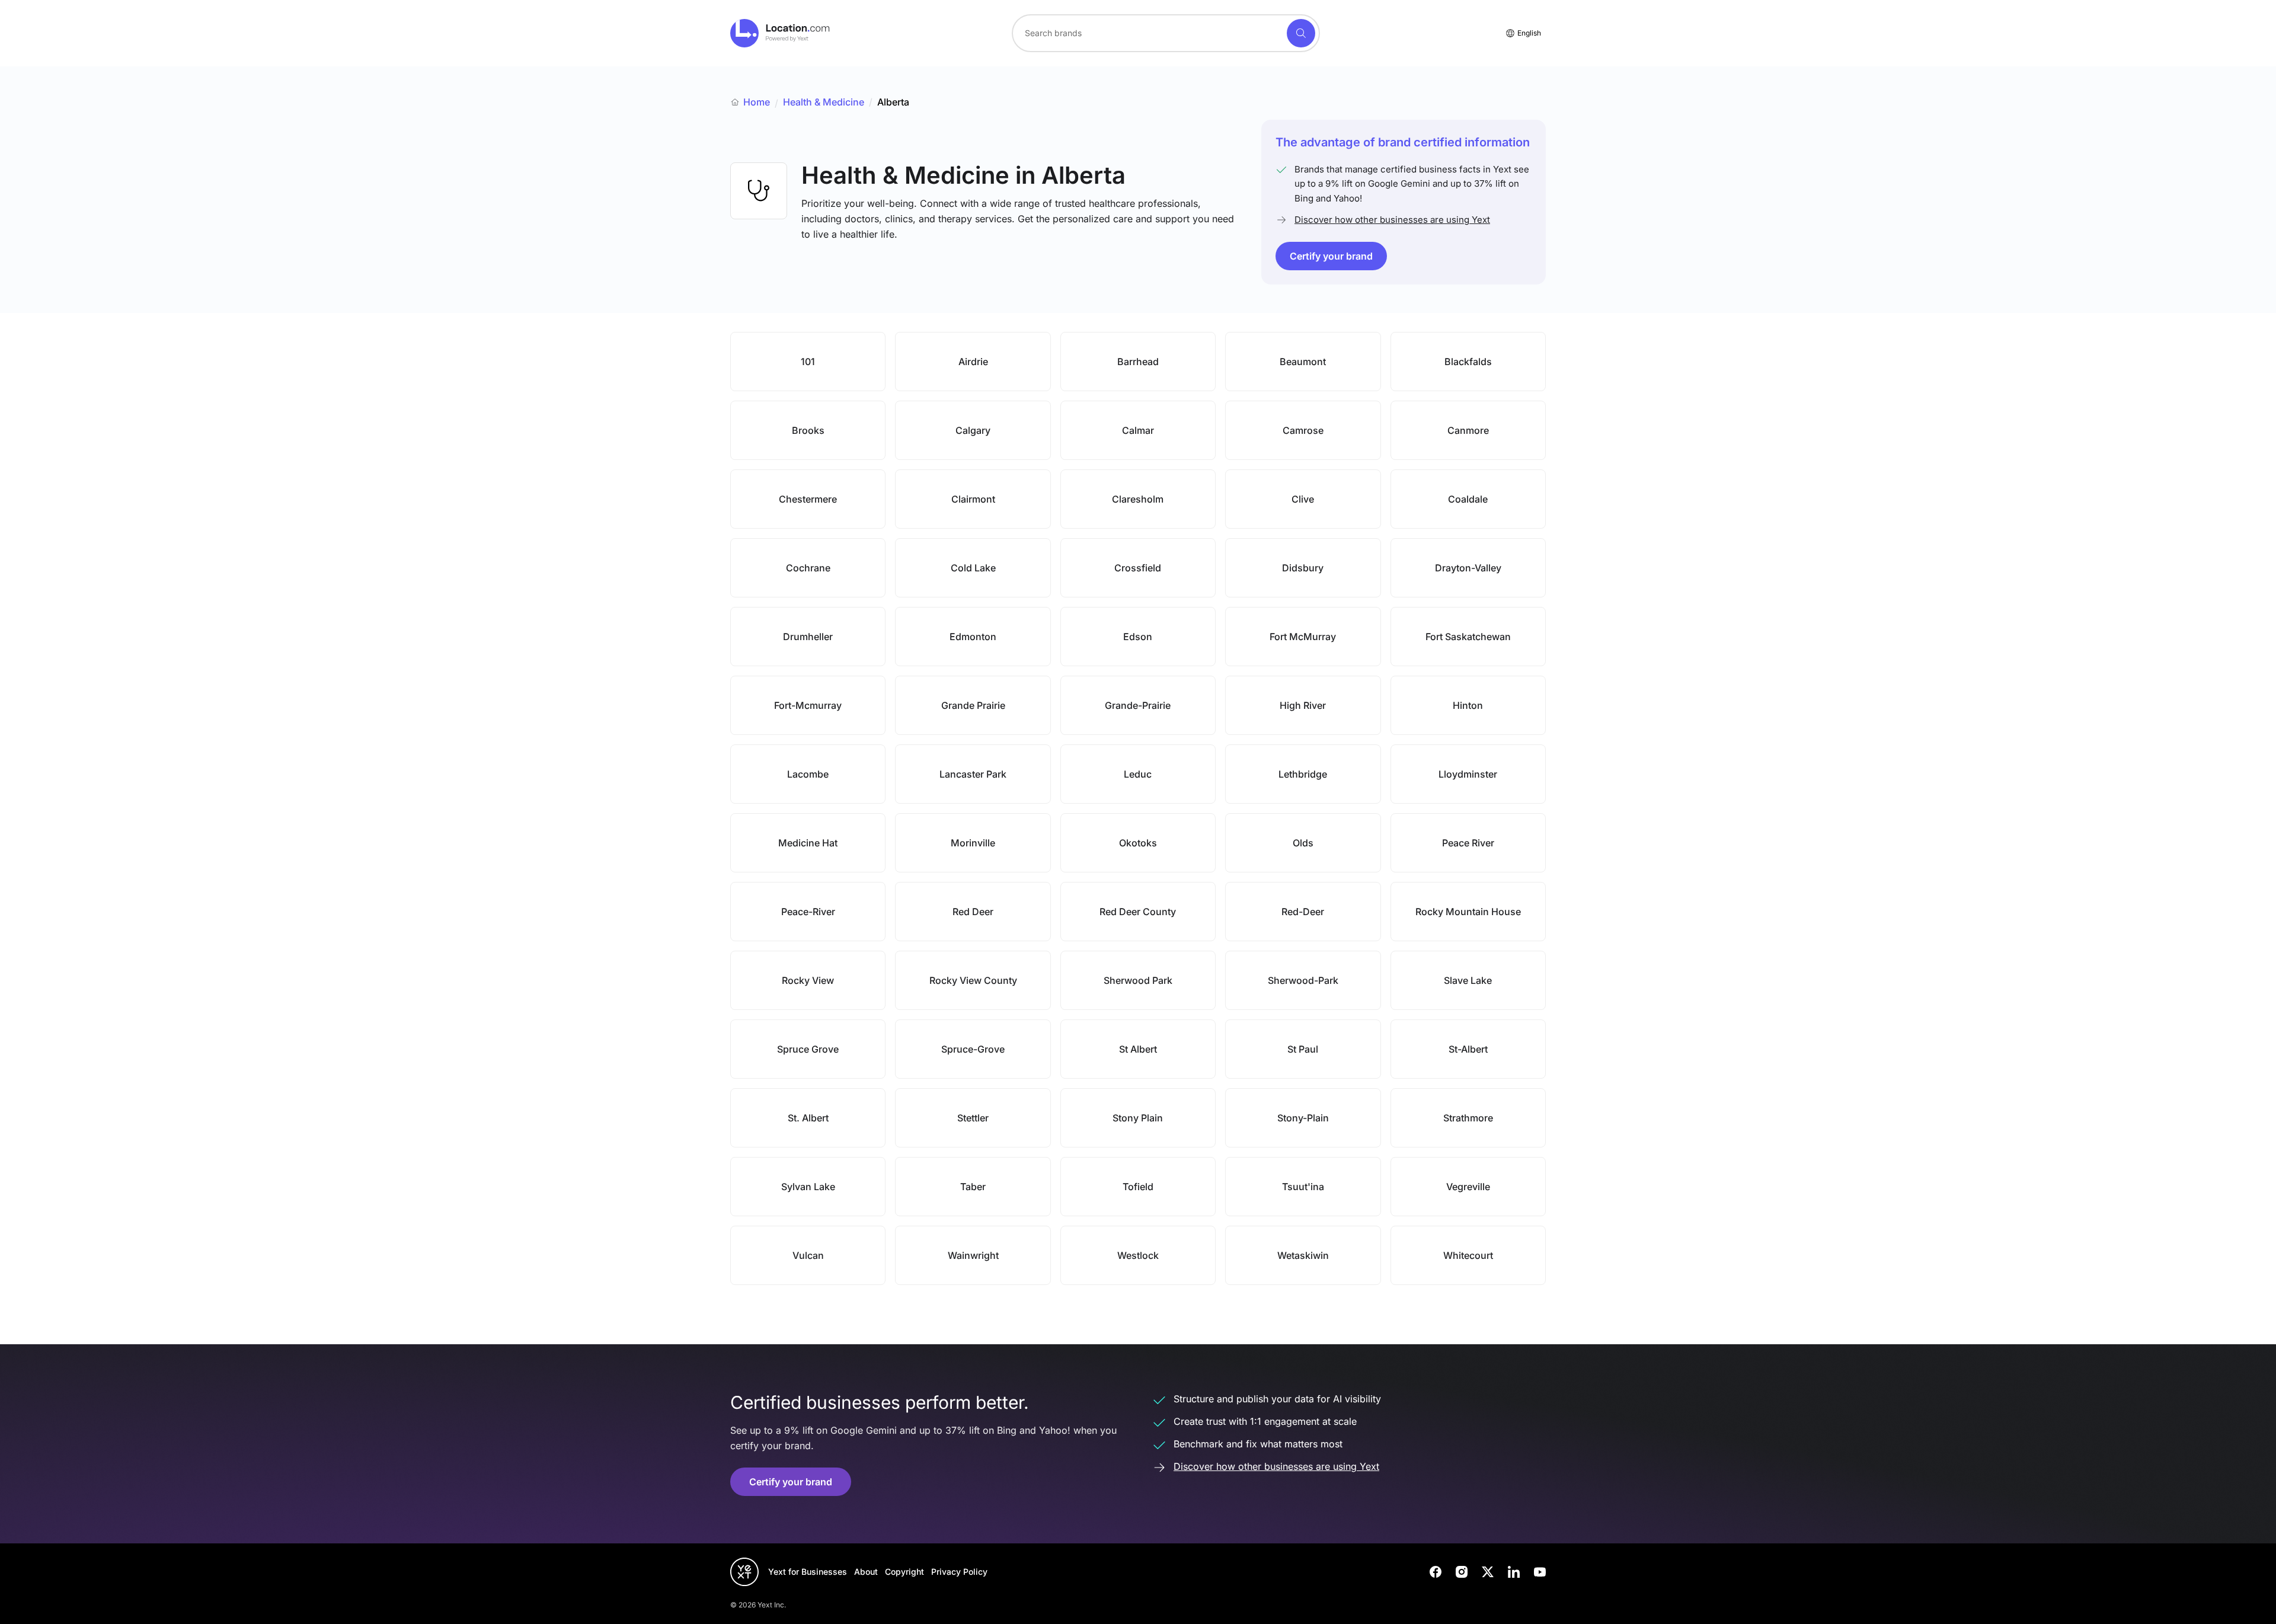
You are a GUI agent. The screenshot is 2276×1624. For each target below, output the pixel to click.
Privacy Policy (959, 1572)
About (866, 1572)
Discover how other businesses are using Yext (1392, 220)
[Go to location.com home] (780, 33)
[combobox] (1166, 33)
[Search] (1301, 33)
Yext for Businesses (808, 1572)
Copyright (904, 1572)
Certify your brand (1331, 256)
